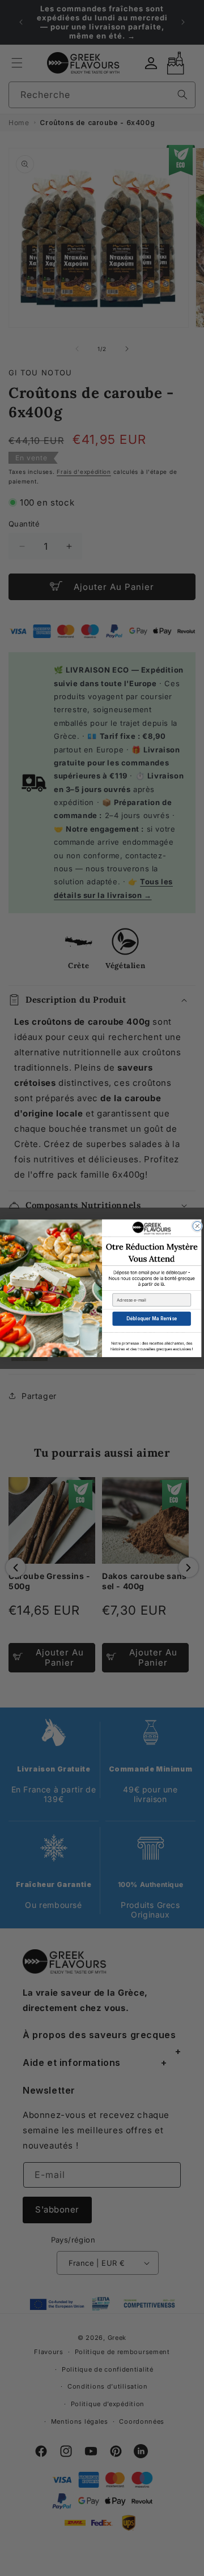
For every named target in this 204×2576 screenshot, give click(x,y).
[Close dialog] (197, 1226)
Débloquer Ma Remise (152, 1319)
